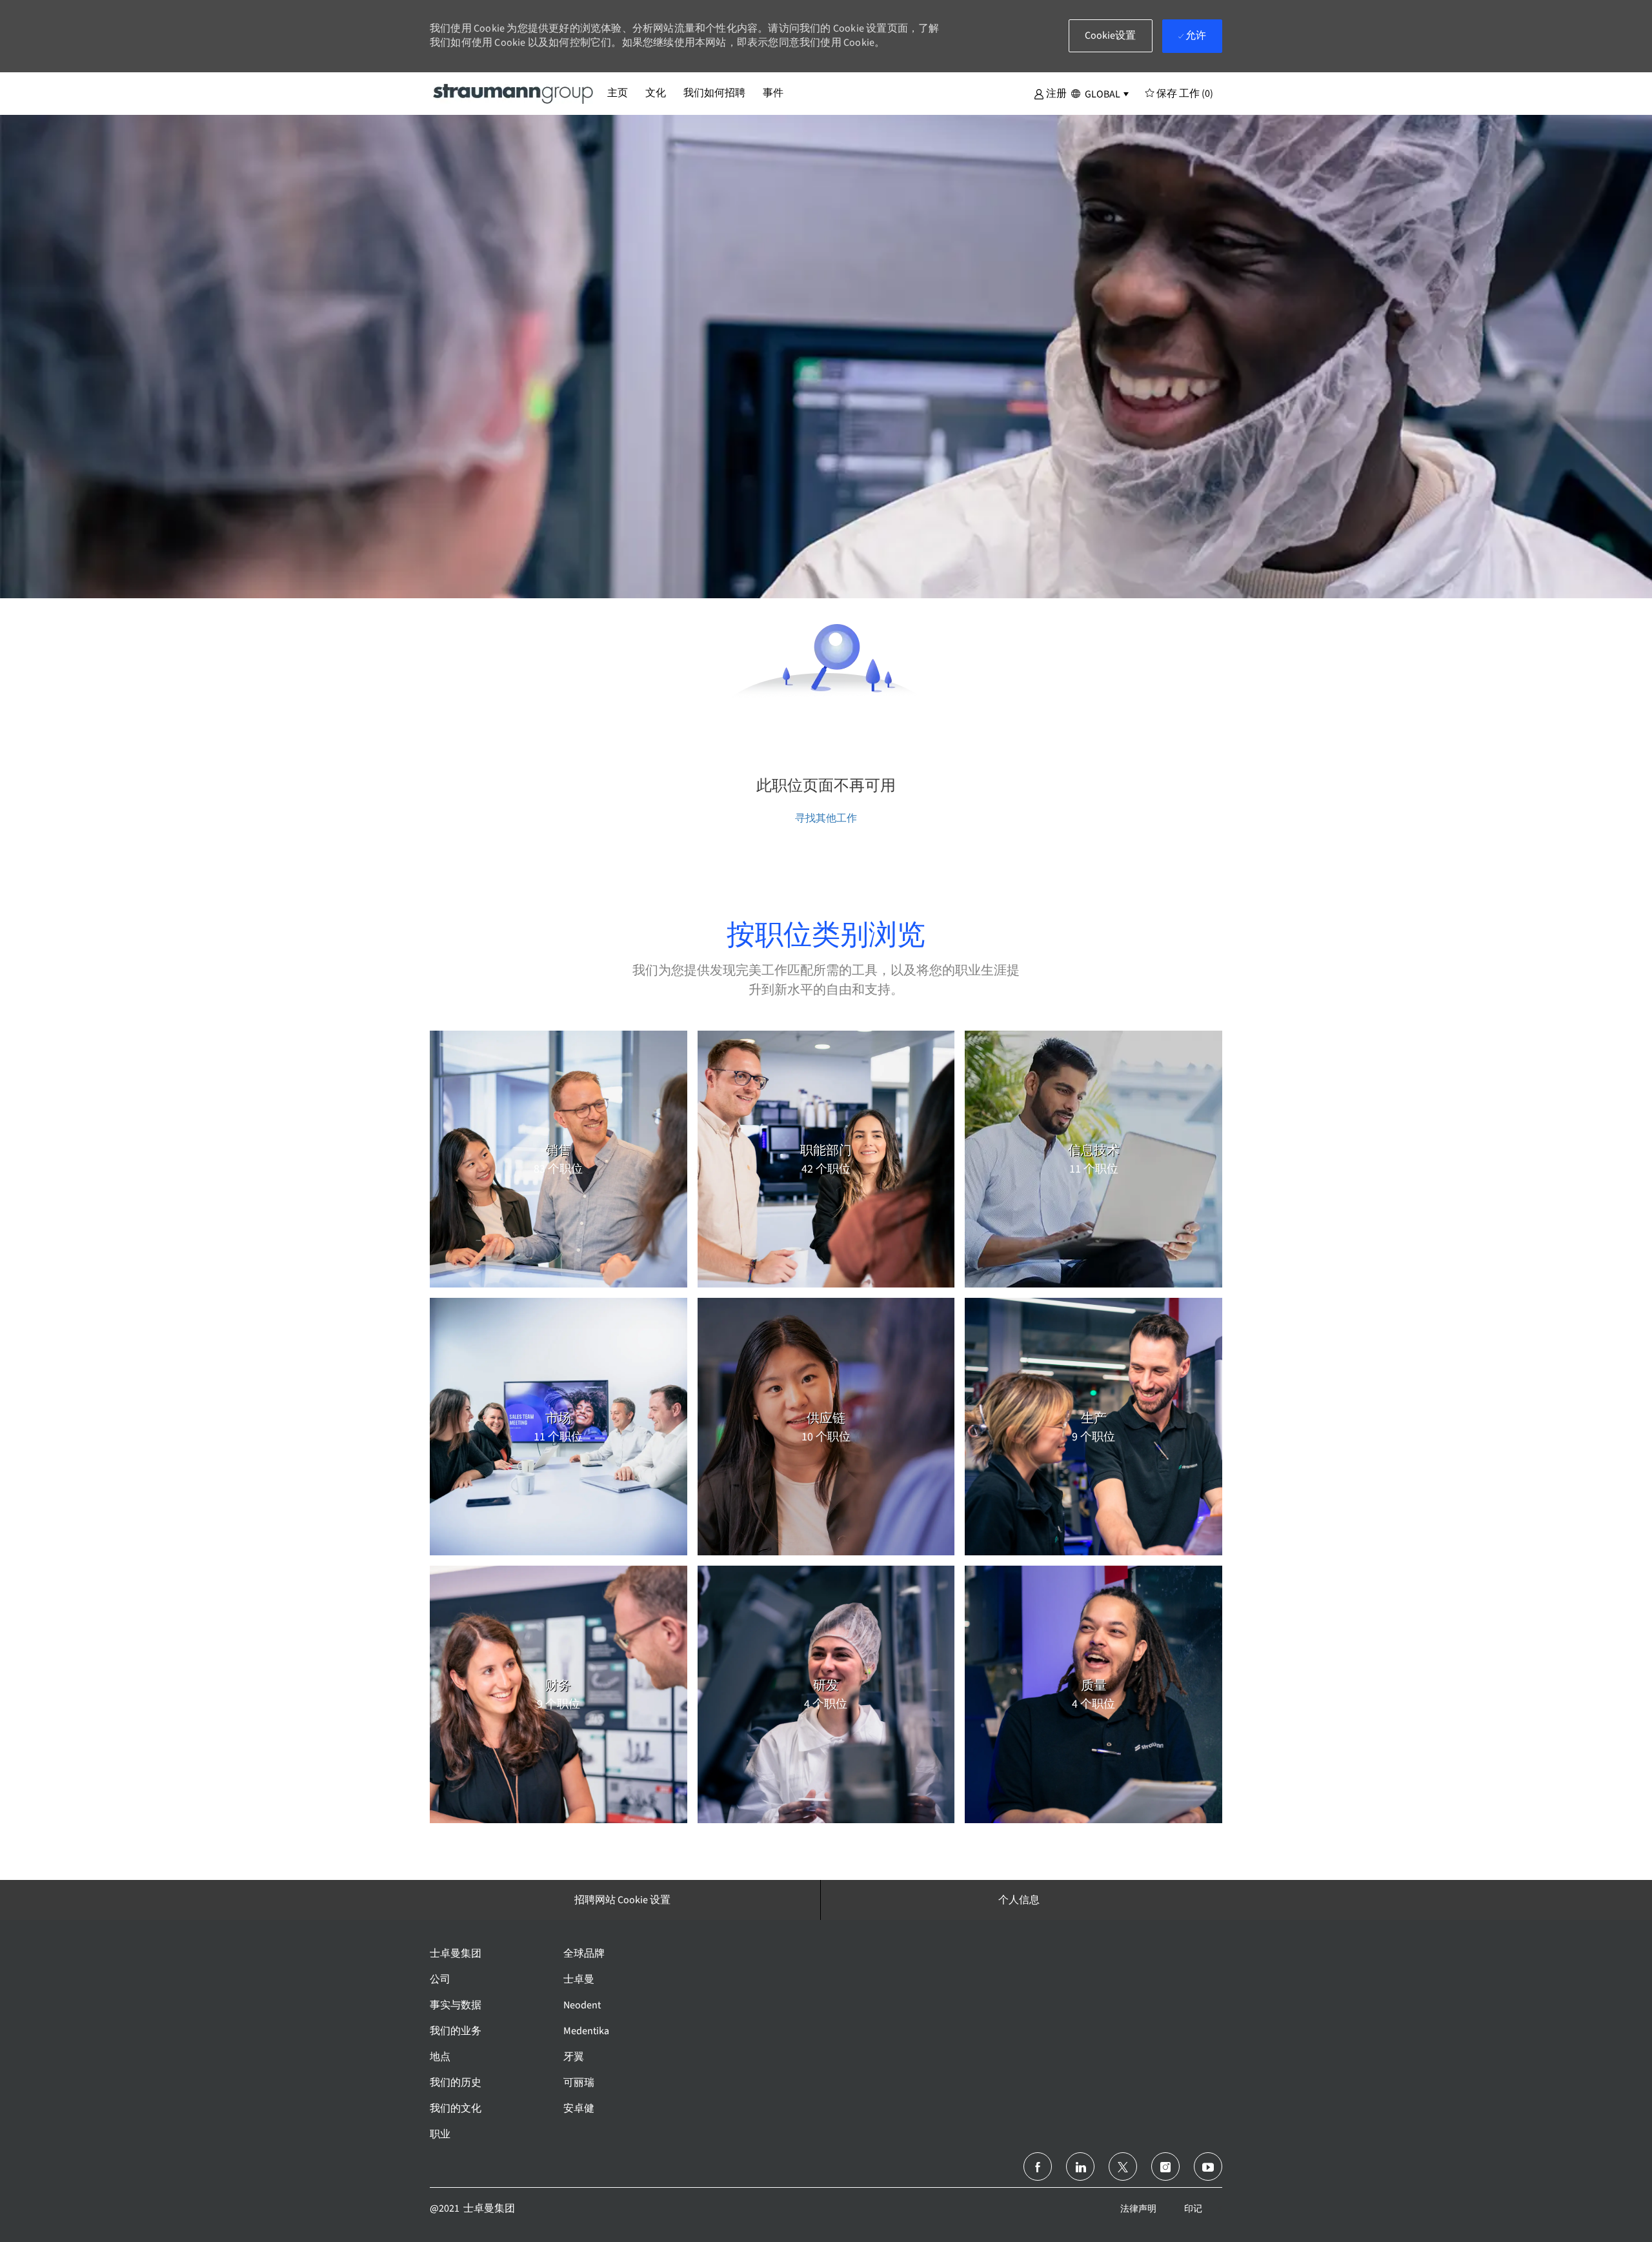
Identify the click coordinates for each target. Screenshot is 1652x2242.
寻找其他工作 (826, 818)
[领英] (1080, 2166)
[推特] (1123, 2166)
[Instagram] (1165, 2166)
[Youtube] (1208, 2166)
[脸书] (1038, 2166)
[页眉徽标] (514, 93)
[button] (1050, 93)
